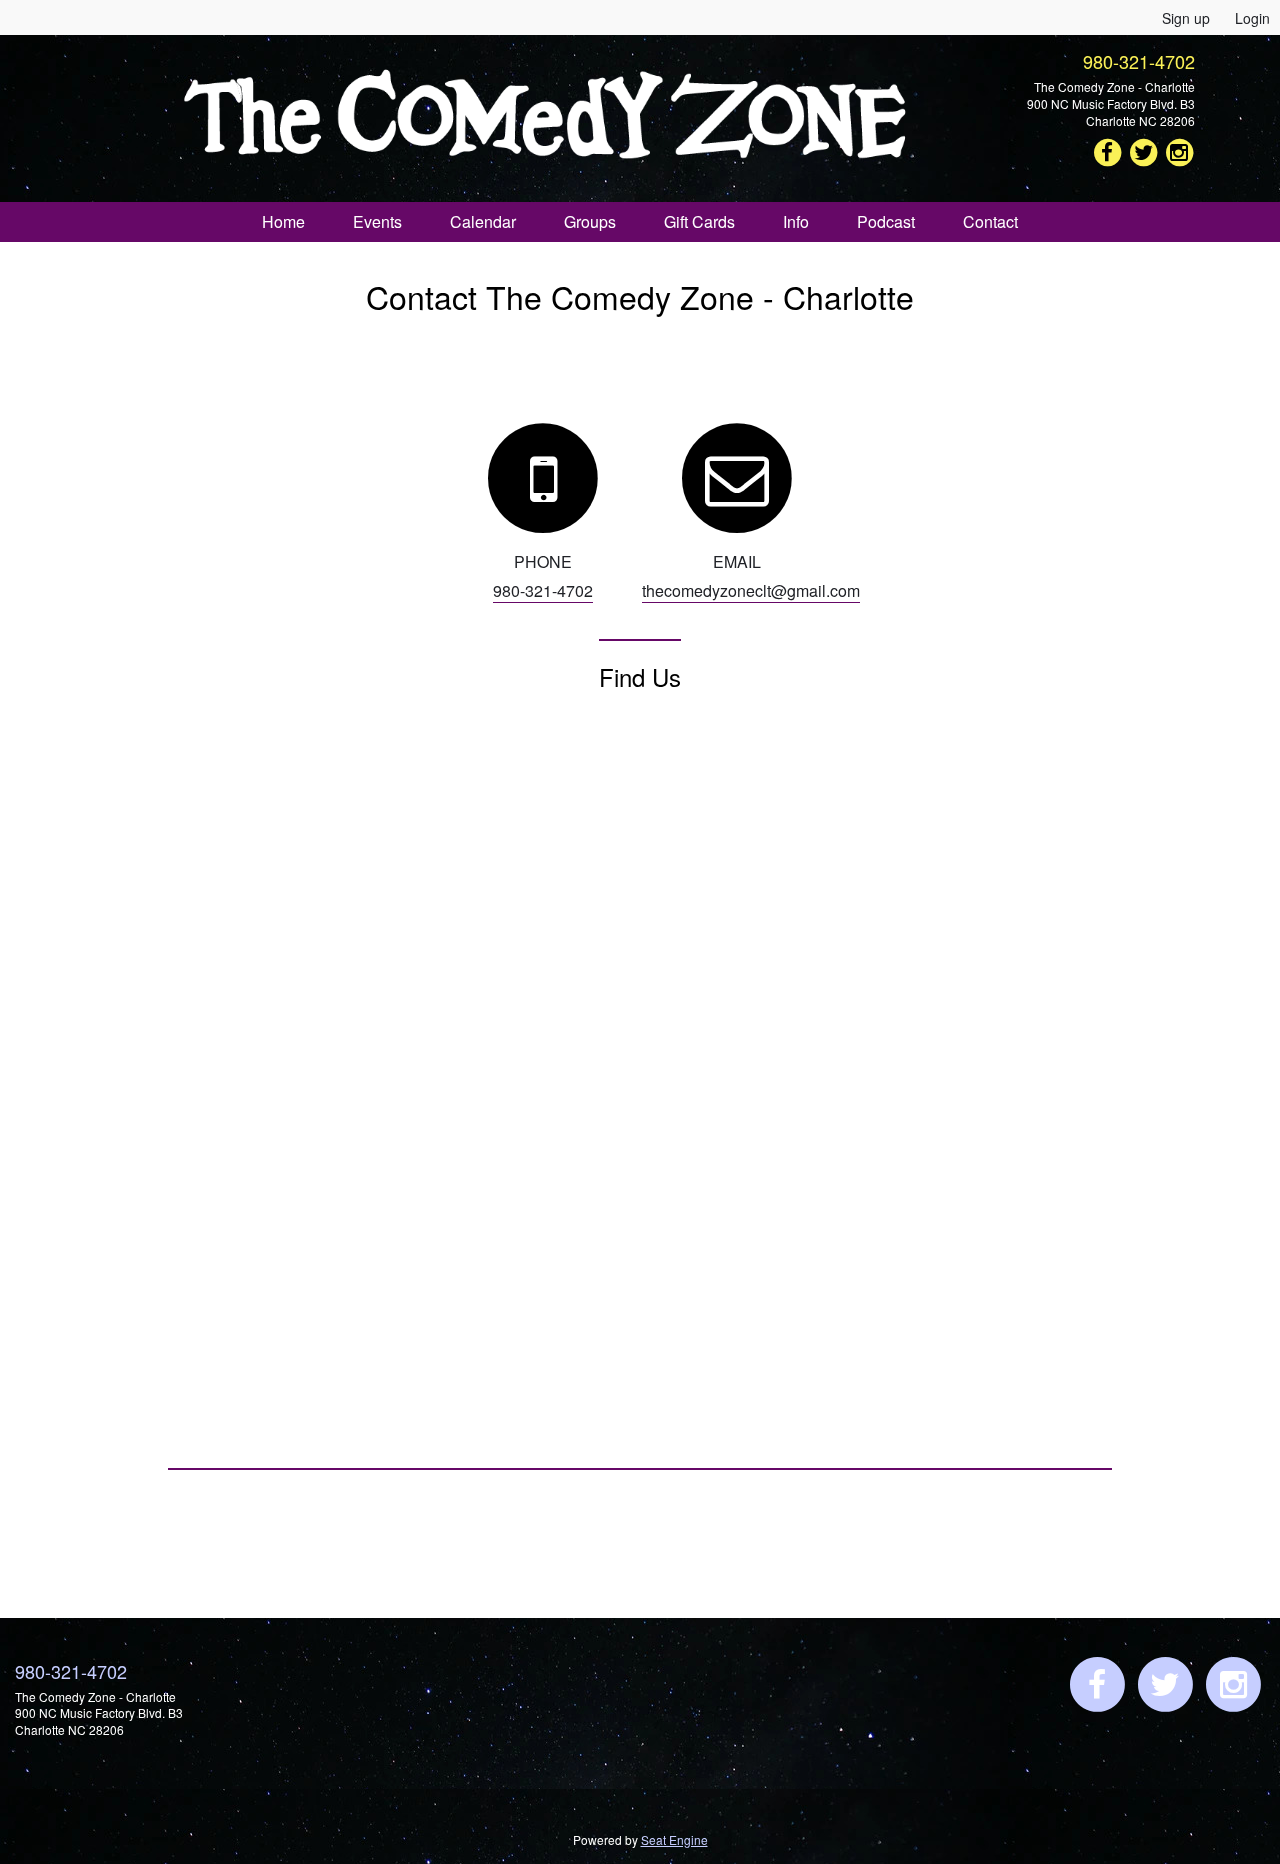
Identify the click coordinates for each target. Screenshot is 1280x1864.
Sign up (1186, 18)
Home (283, 221)
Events (377, 221)
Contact (990, 221)
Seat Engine (674, 1839)
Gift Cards (699, 221)
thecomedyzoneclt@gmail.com (751, 590)
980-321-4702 (1139, 61)
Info (796, 221)
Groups (590, 221)
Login (1252, 18)
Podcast (886, 221)
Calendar (483, 221)
